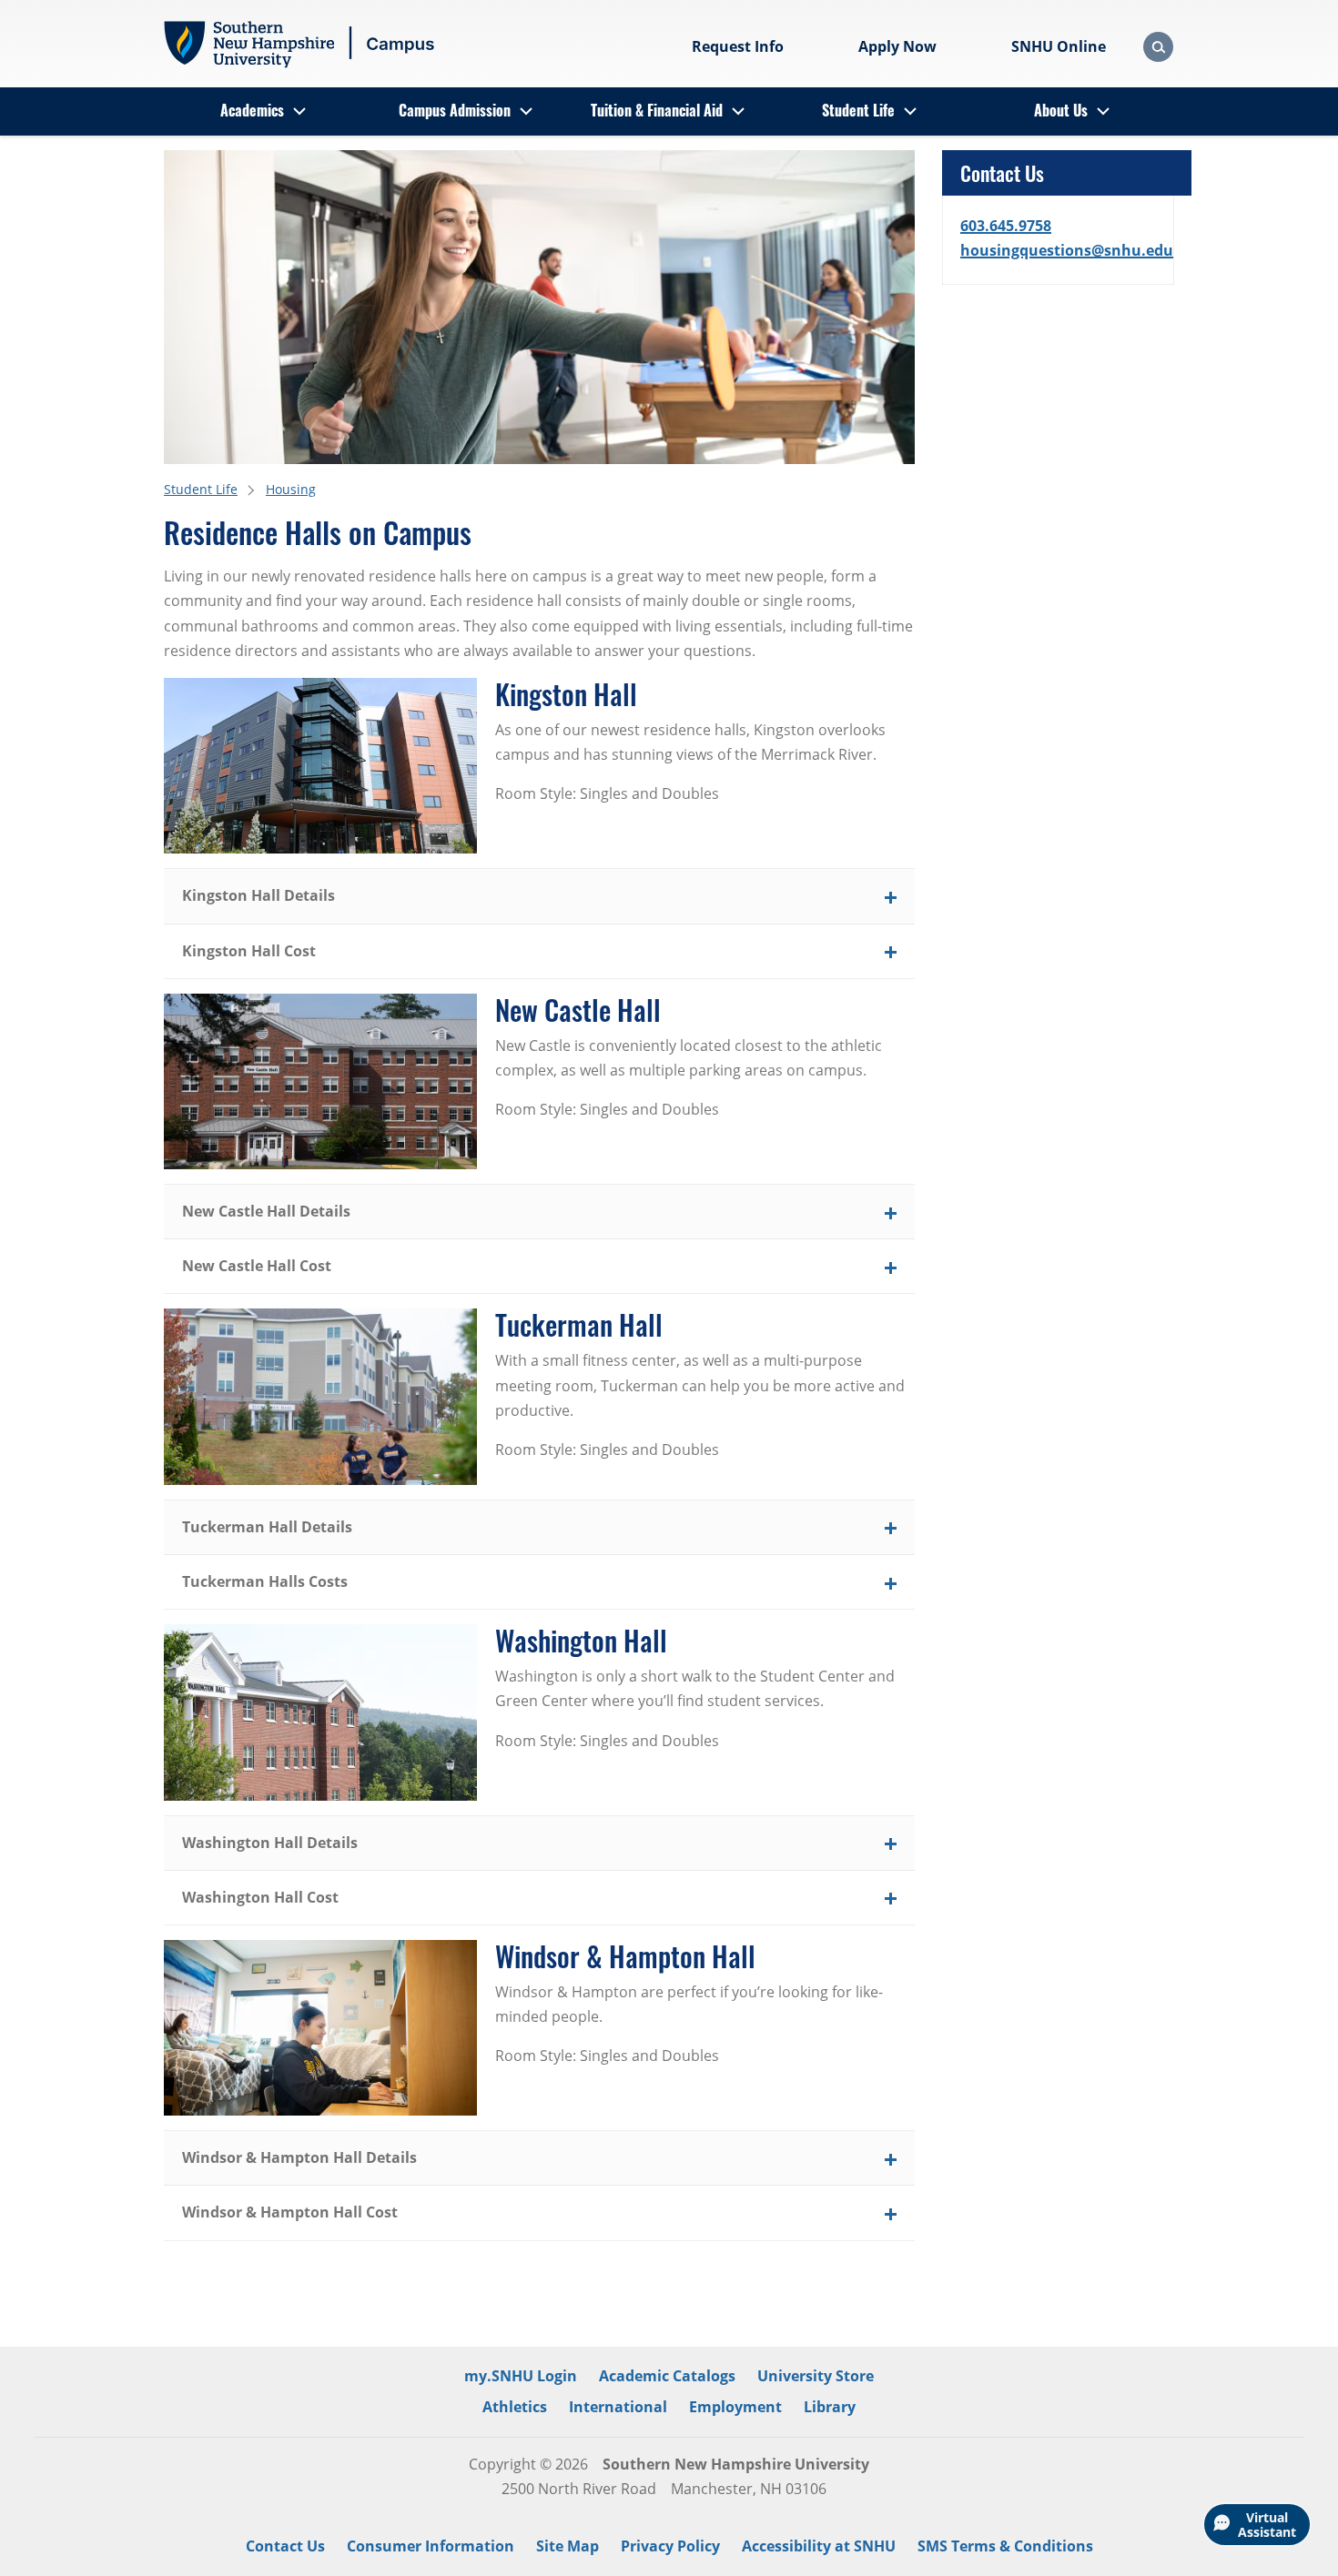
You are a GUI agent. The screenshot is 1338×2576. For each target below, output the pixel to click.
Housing (291, 489)
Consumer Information (431, 2546)
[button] (539, 896)
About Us (1061, 110)
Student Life (858, 110)
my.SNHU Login (521, 2376)
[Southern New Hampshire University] (300, 45)
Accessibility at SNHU (819, 2546)
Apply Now (897, 46)
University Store (816, 2376)
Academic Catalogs (667, 2376)
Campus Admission (455, 110)
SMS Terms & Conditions (1005, 2546)
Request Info (738, 46)
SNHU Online (1059, 46)
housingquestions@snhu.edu (1067, 250)
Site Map (568, 2546)
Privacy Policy (670, 2546)
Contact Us (285, 2546)
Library (830, 2407)
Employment (735, 2407)
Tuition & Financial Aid (657, 110)
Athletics (515, 2407)
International (618, 2407)
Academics (252, 110)
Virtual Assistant (1267, 2525)
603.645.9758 (1006, 226)
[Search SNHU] (1158, 47)
